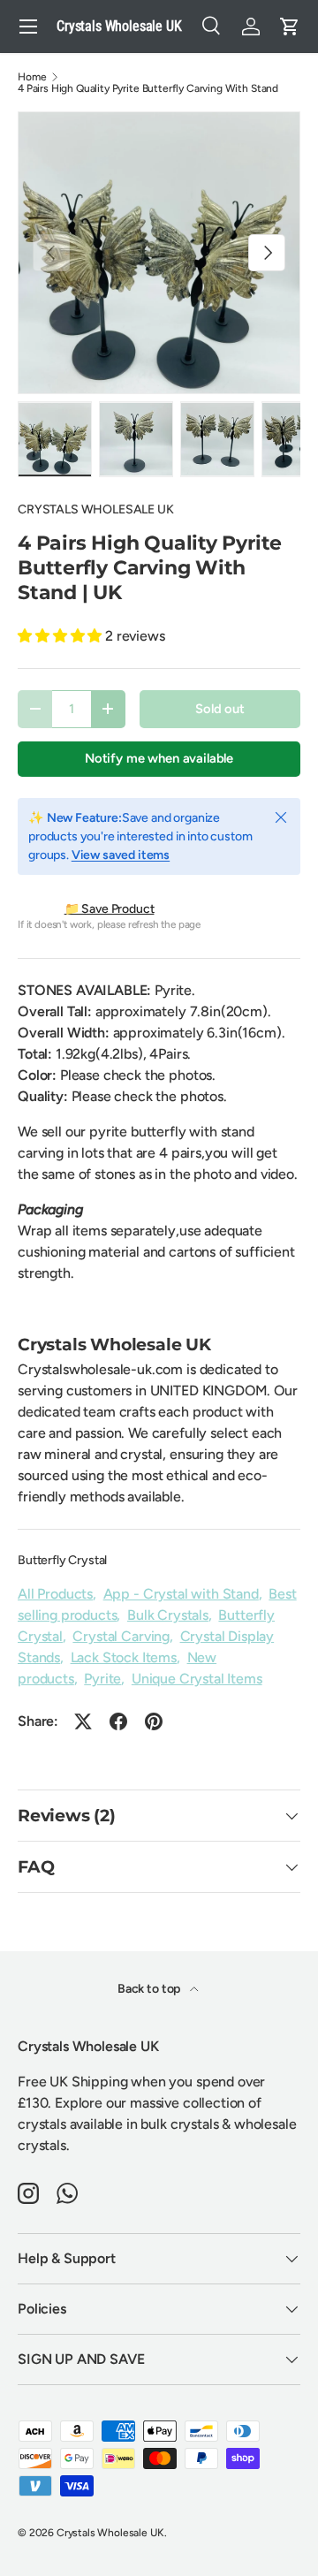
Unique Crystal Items (197, 1679)
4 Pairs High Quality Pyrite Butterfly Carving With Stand (148, 88)
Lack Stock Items (124, 1657)
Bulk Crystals (168, 1615)
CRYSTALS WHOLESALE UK (96, 509)
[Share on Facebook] (118, 1721)
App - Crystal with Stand (181, 1594)
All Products (55, 1594)
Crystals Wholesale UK (110, 2533)
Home (32, 77)
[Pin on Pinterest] (154, 1721)
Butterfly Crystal (62, 1560)
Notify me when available (159, 758)
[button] (290, 27)
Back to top (150, 1989)
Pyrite (102, 1679)
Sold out (220, 709)
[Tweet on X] (83, 1721)
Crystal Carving (121, 1636)
